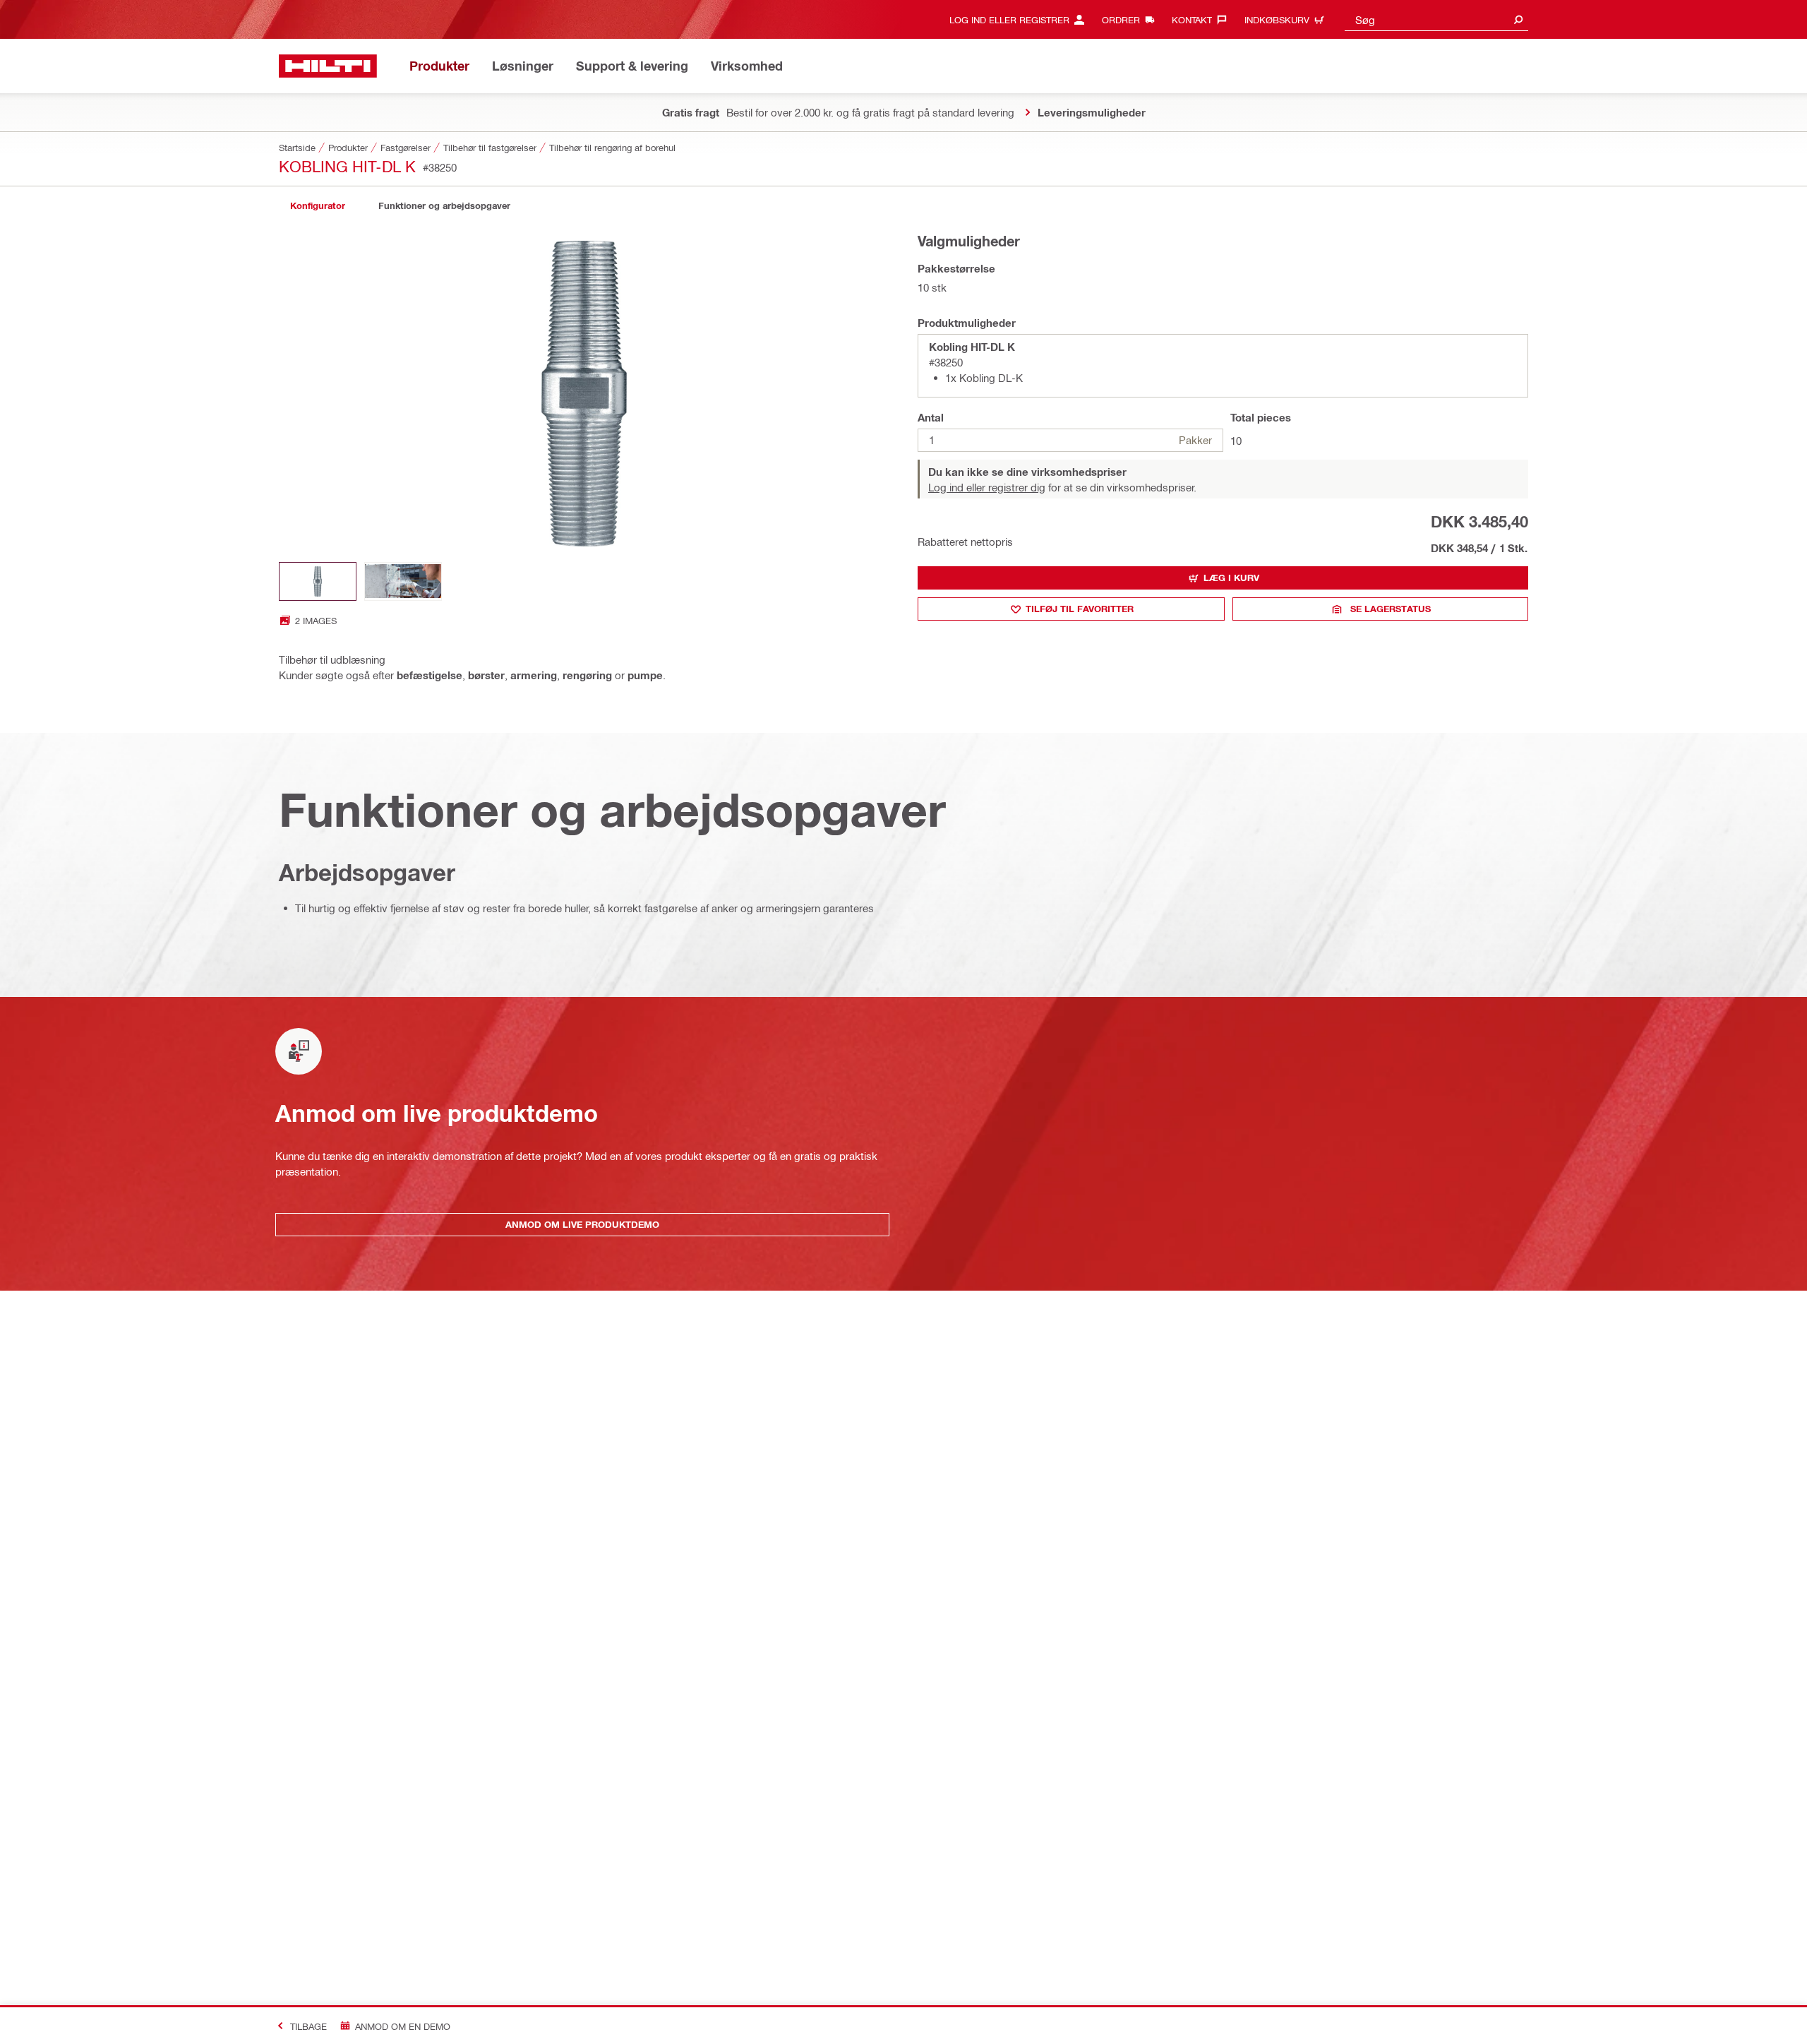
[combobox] (1436, 19)
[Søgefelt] (1518, 19)
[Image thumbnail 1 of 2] (318, 581)
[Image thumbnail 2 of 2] (403, 581)
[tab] (318, 206)
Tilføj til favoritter (1080, 609)
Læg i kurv (1231, 578)
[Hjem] (328, 66)
